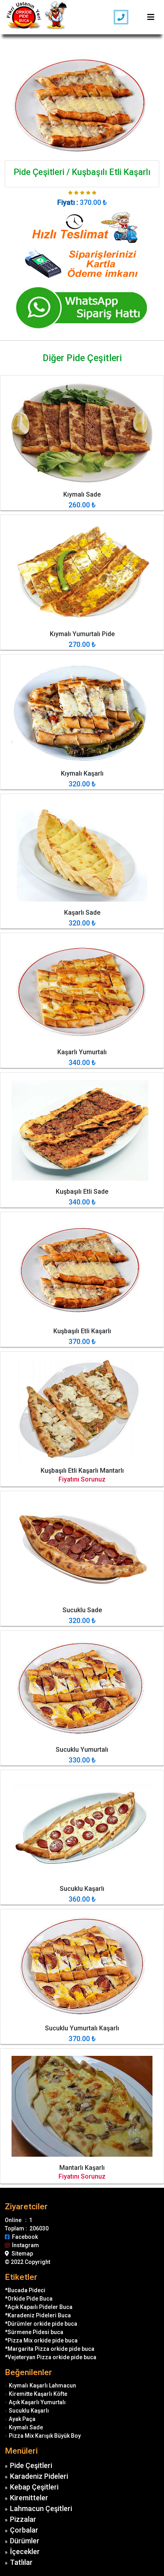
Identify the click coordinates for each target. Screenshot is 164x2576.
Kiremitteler (29, 2498)
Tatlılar (21, 2562)
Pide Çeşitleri (31, 2465)
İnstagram (24, 2245)
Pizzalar (23, 2519)
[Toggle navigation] (151, 17)
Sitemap (21, 2254)
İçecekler (25, 2551)
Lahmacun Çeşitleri (41, 2508)
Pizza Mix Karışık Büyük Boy (45, 2436)
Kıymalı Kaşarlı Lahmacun (42, 2385)
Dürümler (25, 2541)
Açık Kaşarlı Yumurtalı (37, 2402)
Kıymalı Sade (26, 2427)
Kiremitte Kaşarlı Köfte (38, 2394)
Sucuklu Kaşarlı (29, 2411)
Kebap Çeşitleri (34, 2487)
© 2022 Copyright (27, 2262)
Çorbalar (24, 2530)
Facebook (24, 2237)
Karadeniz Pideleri (39, 2476)
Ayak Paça (22, 2419)
